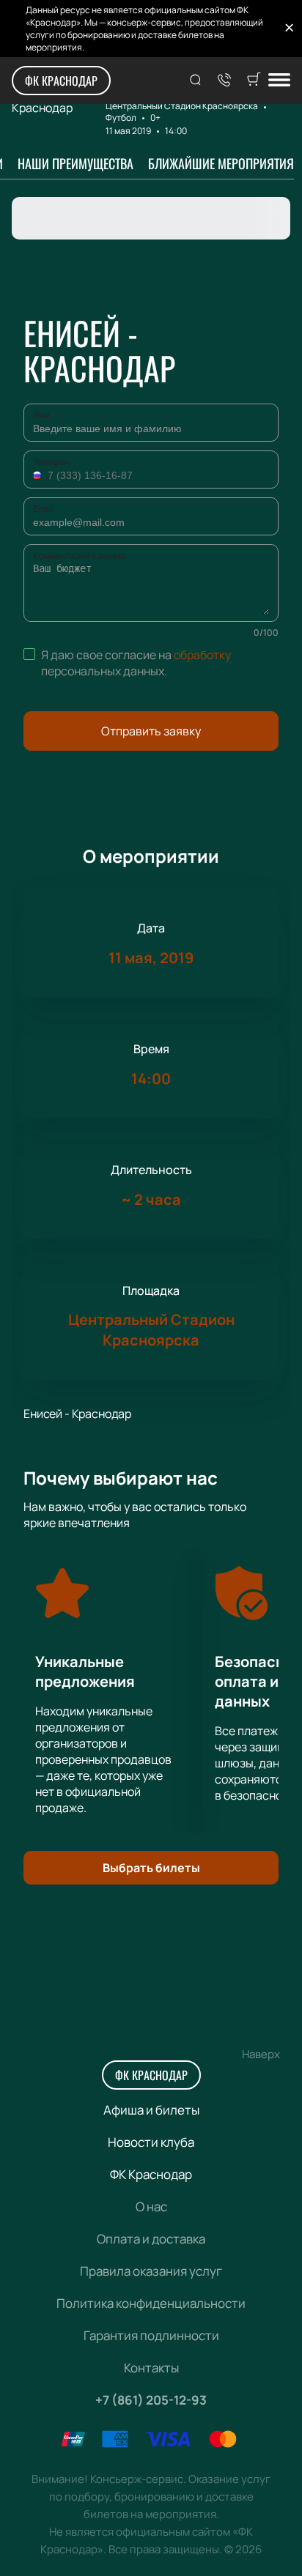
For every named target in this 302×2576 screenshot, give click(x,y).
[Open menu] (279, 81)
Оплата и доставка (151, 2239)
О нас (151, 2206)
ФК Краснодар (61, 81)
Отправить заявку (151, 731)
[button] (39, 475)
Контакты (151, 2368)
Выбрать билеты (151, 1868)
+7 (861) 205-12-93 (151, 2400)
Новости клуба (151, 2142)
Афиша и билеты (151, 2110)
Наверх (261, 2054)
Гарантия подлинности (151, 2335)
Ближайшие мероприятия (221, 163)
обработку (202, 655)
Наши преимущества (75, 163)
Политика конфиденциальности (151, 2303)
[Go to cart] (254, 81)
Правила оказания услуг (151, 2271)
